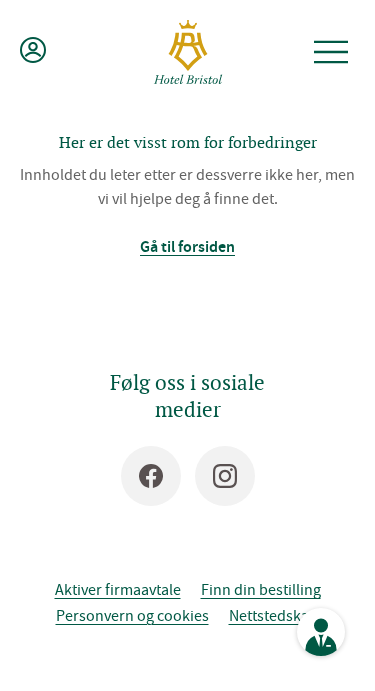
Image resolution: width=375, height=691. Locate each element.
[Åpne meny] (331, 52)
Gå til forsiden (187, 246)
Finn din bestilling (261, 589)
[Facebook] (151, 476)
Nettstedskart (274, 615)
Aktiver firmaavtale (118, 589)
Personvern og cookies (132, 615)
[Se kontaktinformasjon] (321, 632)
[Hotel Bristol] (188, 52)
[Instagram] (225, 476)
